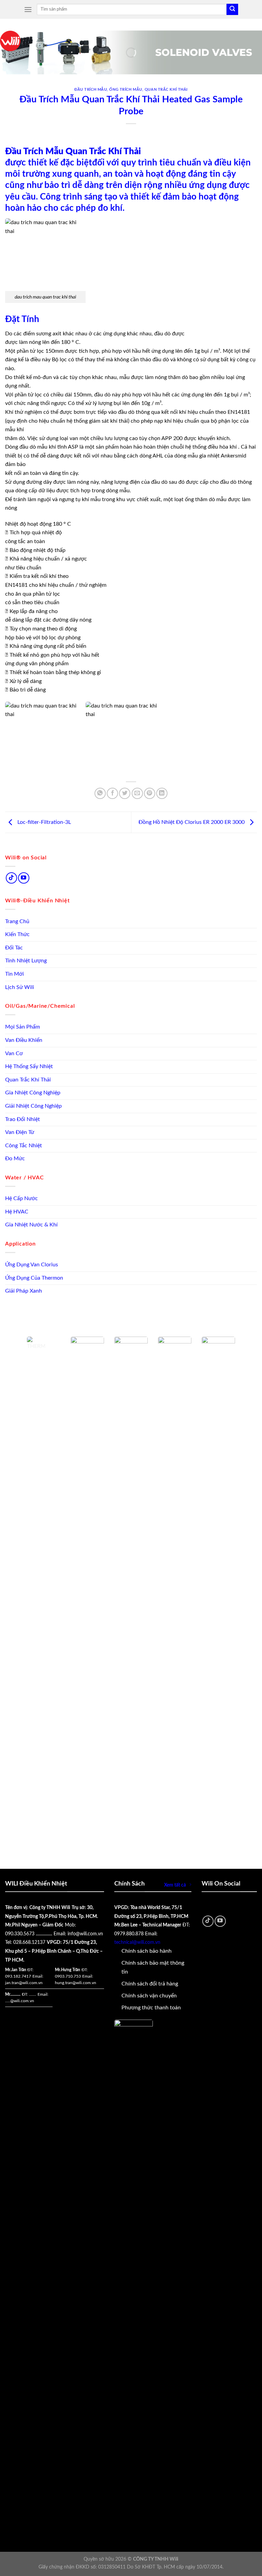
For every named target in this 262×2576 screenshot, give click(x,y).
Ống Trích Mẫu (126, 90)
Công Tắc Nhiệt (24, 1146)
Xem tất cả (175, 1885)
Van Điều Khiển (24, 1040)
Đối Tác (14, 948)
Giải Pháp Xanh (24, 1291)
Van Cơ (14, 1053)
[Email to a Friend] (137, 793)
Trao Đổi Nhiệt (23, 1119)
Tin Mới (14, 974)
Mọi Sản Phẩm (23, 1027)
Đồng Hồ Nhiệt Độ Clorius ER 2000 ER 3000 (192, 822)
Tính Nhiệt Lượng (26, 961)
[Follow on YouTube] (24, 878)
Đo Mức (15, 1159)
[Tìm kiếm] (232, 10)
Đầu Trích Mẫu (91, 90)
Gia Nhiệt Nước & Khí (31, 1225)
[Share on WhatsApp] (100, 793)
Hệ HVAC (17, 1212)
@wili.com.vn (22, 2001)
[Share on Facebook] (112, 793)
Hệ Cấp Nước (21, 1198)
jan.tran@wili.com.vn (24, 1983)
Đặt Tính (22, 319)
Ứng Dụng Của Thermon (34, 1278)
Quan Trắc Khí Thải (28, 1080)
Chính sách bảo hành (147, 1951)
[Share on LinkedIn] (162, 793)
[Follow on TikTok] (11, 878)
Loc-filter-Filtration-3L (43, 822)
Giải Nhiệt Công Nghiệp (33, 1106)
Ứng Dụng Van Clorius (32, 1265)
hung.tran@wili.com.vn (76, 1983)
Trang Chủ (17, 921)
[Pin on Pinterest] (150, 793)
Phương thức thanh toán (151, 2008)
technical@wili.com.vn (137, 1942)
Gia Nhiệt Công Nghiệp (33, 1093)
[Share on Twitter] (125, 793)
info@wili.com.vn (85, 1934)
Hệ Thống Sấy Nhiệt (29, 1066)
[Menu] (28, 9)
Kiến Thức (17, 934)
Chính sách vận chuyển (149, 1996)
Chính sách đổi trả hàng (150, 1984)
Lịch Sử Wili (20, 987)
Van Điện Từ (20, 1132)
